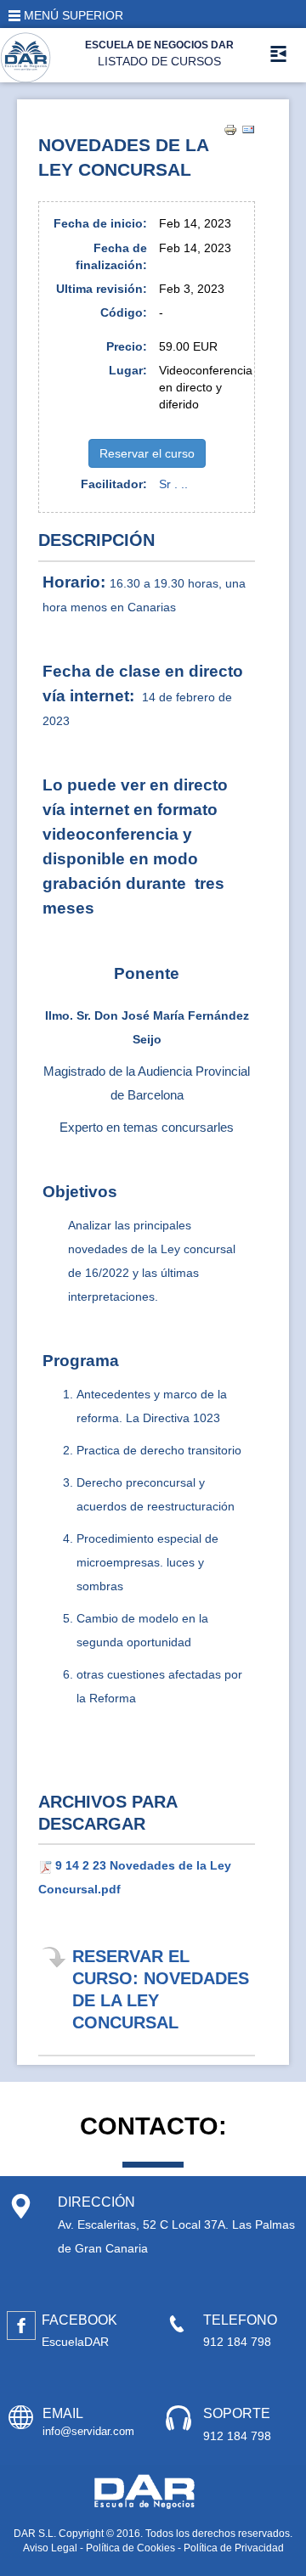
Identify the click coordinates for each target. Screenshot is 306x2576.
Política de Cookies (130, 2548)
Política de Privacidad (234, 2548)
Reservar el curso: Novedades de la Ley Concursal (161, 1989)
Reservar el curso (147, 453)
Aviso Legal (50, 2548)
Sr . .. (173, 484)
